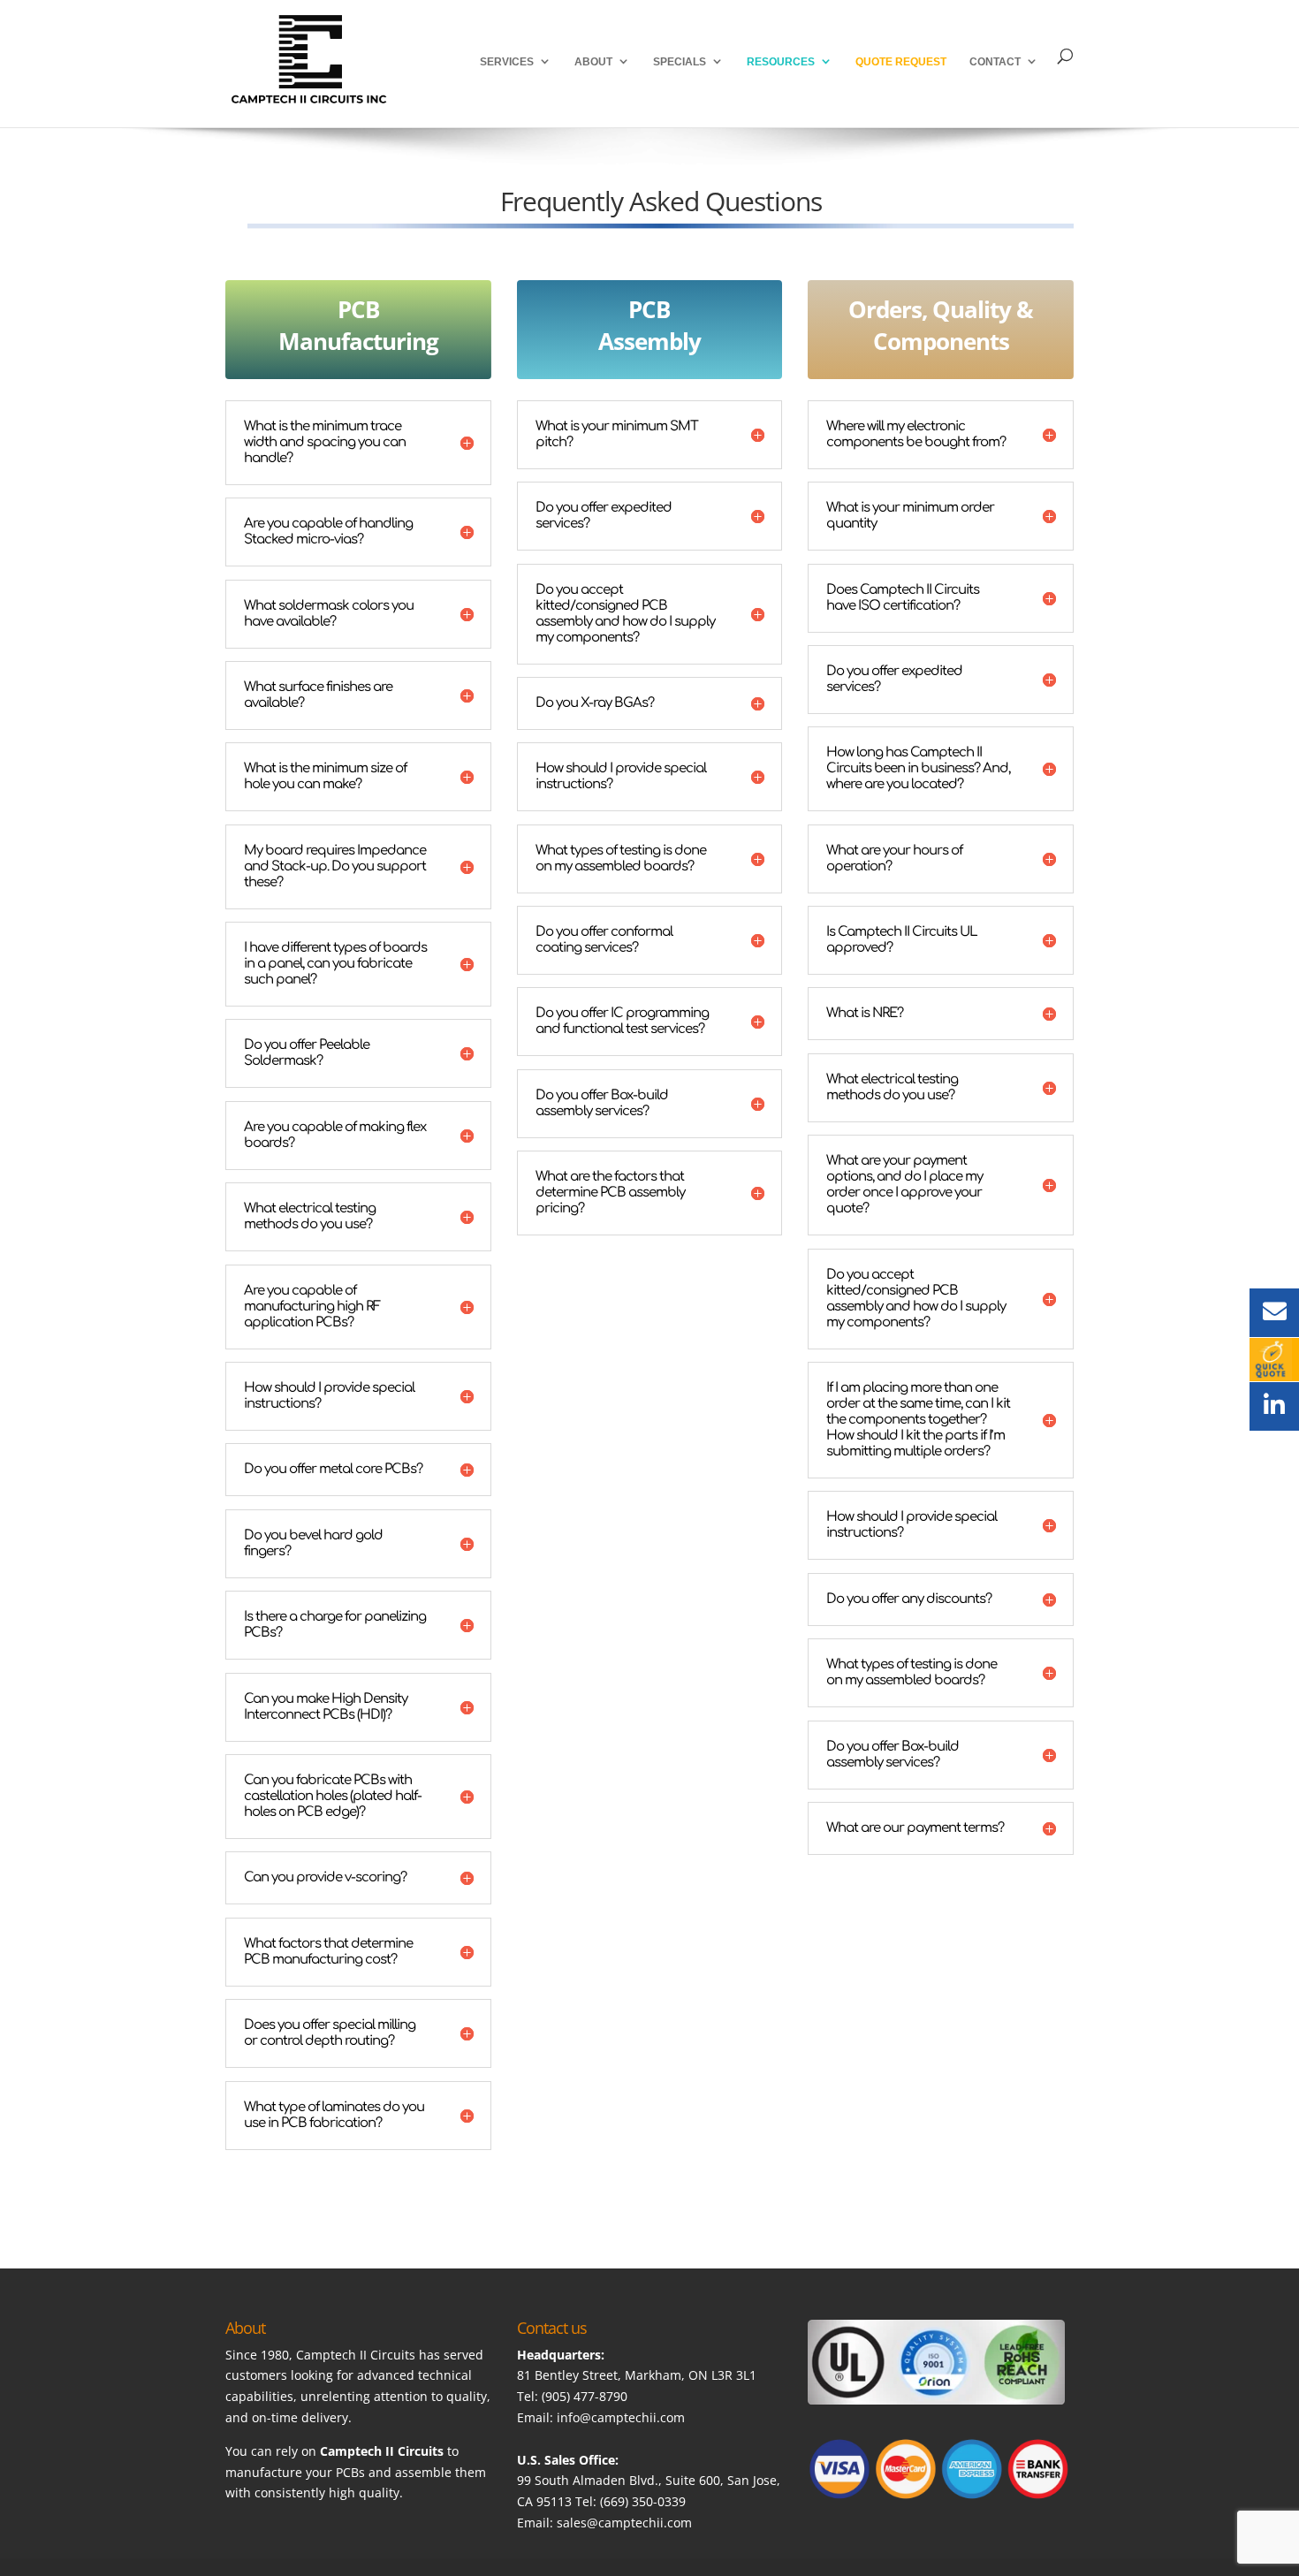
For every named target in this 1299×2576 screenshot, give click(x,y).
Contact (995, 62)
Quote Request (901, 62)
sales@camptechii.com (624, 2523)
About (593, 62)
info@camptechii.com (621, 2417)
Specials (680, 62)
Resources (781, 62)
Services (507, 62)
